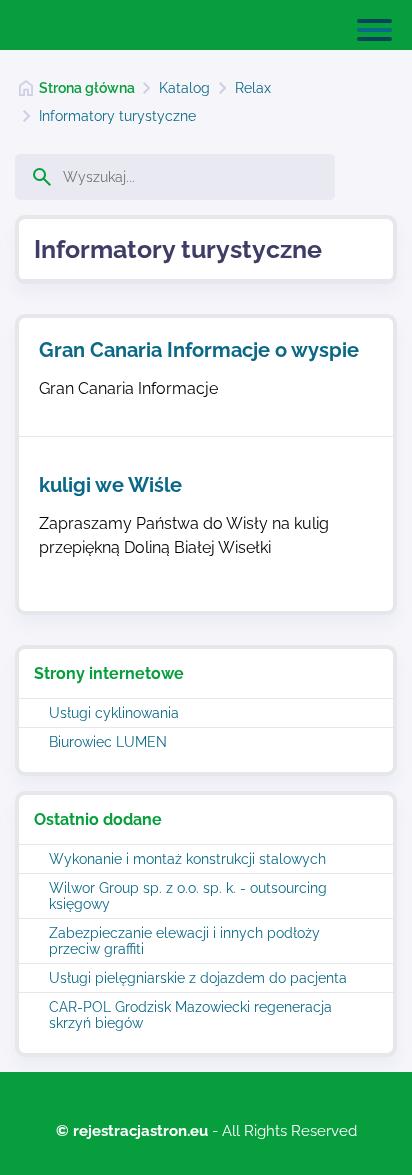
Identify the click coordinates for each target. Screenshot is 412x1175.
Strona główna (87, 88)
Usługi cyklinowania (114, 713)
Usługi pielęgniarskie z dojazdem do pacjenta (198, 978)
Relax (253, 88)
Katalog (184, 88)
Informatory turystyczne (117, 116)
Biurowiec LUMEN (108, 742)
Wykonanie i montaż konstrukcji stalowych (187, 859)
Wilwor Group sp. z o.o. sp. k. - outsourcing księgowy (188, 896)
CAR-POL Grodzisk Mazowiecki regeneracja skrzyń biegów (190, 1015)
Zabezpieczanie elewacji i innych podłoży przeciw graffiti (184, 941)
